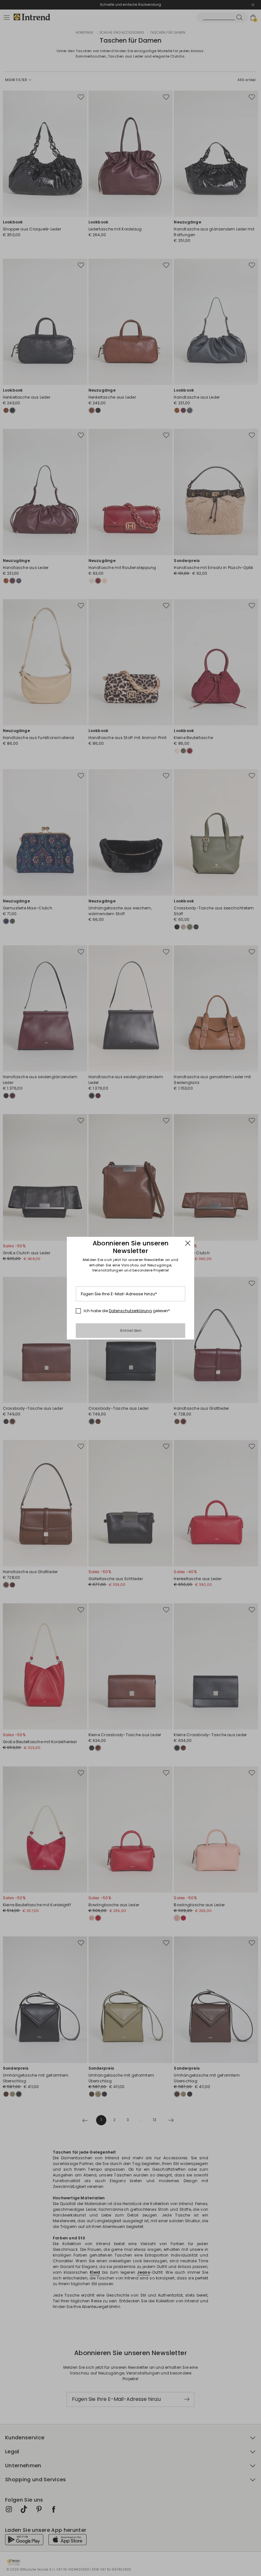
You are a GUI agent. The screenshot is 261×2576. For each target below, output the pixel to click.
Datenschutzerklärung (130, 1311)
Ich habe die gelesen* (127, 1311)
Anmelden (131, 1330)
